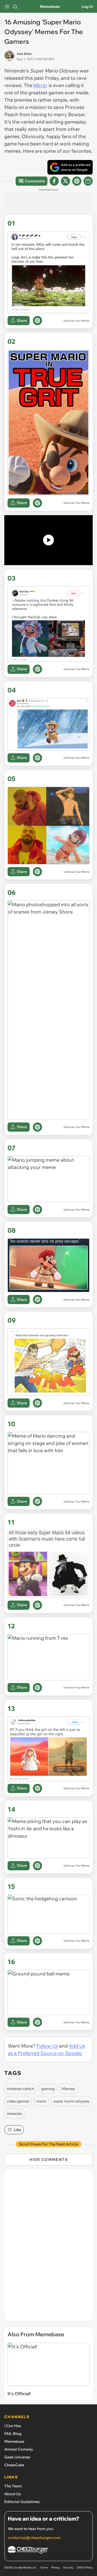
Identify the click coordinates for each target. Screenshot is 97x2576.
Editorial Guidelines (22, 2502)
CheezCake (14, 2465)
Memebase (50, 6)
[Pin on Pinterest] (37, 321)
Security (68, 2567)
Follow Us (47, 2046)
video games (18, 2101)
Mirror (40, 85)
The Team (13, 2486)
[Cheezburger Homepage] (48, 2551)
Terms (44, 2567)
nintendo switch (20, 2089)
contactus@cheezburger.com (34, 2538)
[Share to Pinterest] (77, 181)
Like (17, 2130)
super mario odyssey (72, 2101)
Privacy (56, 2567)
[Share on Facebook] (54, 181)
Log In (87, 6)
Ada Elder (24, 54)
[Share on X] (65, 181)
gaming (48, 2089)
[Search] (15, 6)
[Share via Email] (88, 181)
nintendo (14, 2114)
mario (41, 2101)
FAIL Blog (13, 2434)
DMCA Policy (85, 2567)
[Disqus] (48, 2248)
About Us (13, 2494)
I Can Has (13, 2426)
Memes (68, 2089)
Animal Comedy (19, 2449)
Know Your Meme (78, 321)
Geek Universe (17, 2457)
